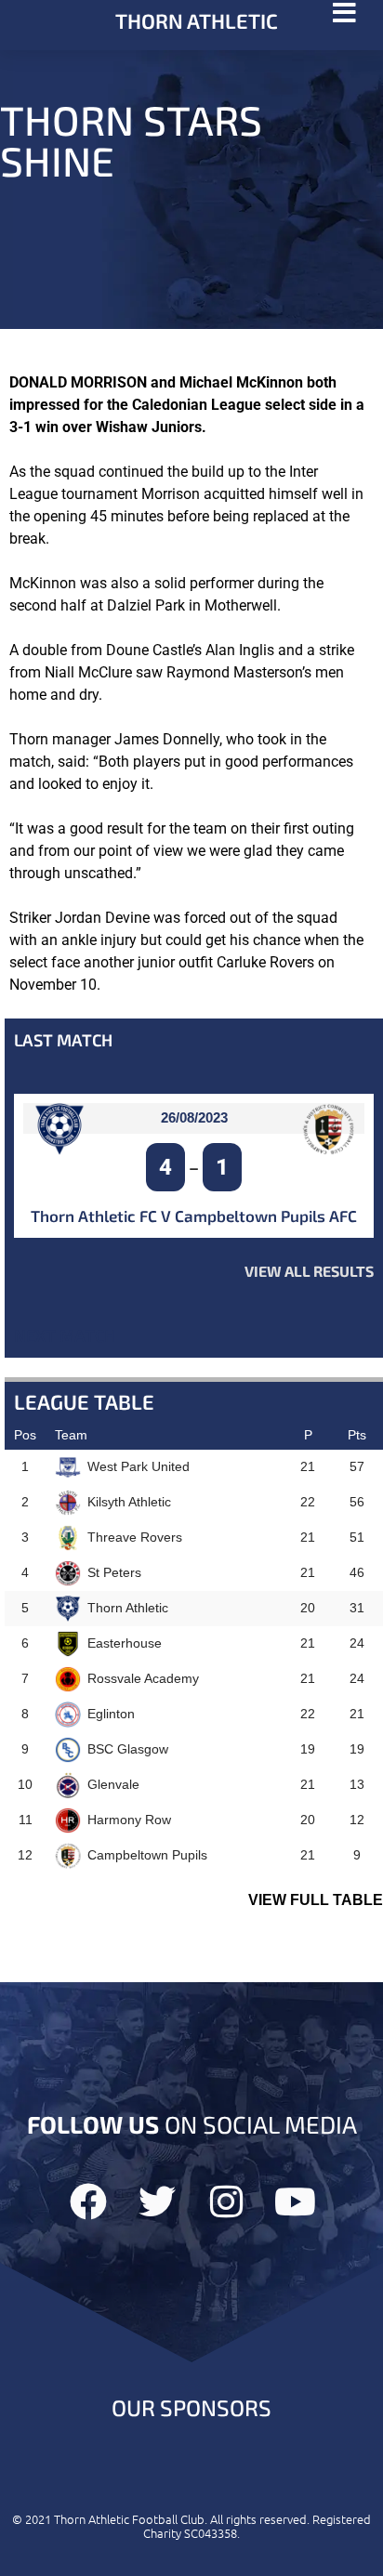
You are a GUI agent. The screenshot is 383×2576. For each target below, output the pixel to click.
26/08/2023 (194, 1117)
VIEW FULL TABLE (316, 1900)
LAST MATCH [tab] (63, 1040)
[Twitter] (157, 2201)
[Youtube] (295, 2201)
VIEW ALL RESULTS (309, 1271)
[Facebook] (88, 2201)
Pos (25, 1435)
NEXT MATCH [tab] (65, 1335)
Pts (357, 1435)
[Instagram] (226, 2201)
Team (71, 1435)
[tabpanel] (194, 1188)
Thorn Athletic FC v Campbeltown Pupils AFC (194, 1216)
